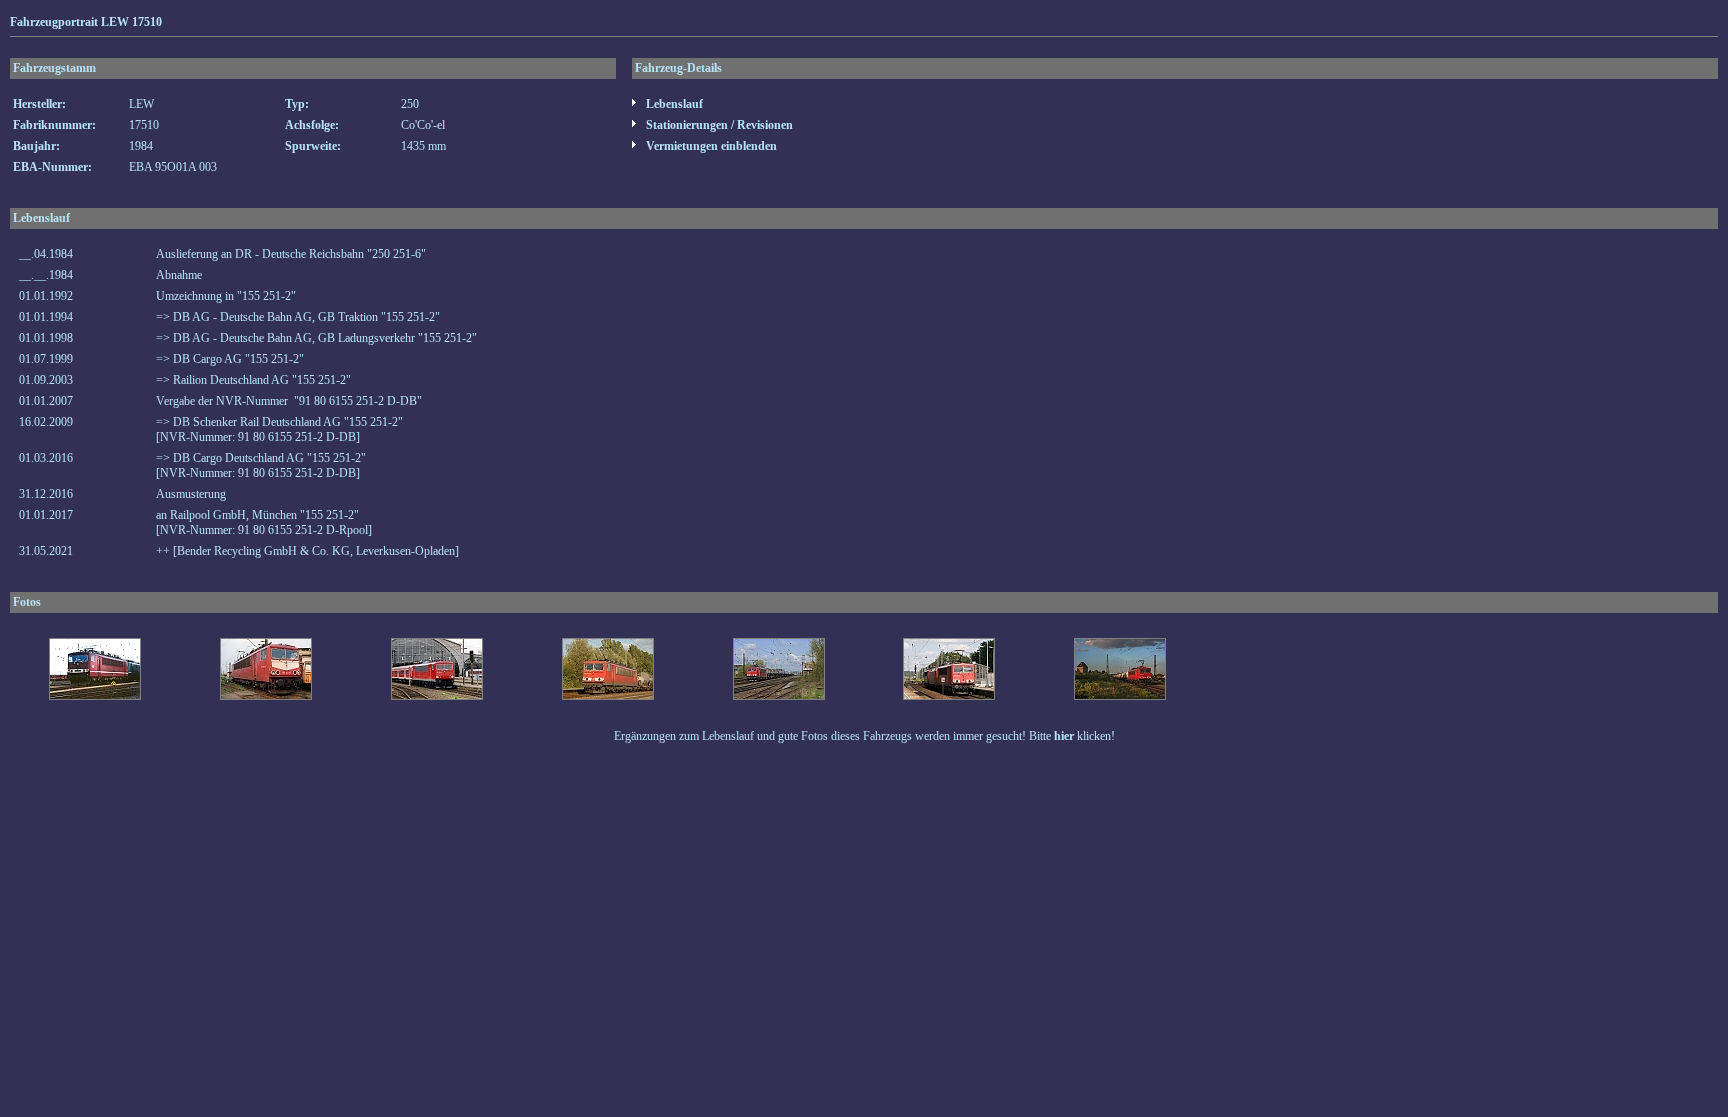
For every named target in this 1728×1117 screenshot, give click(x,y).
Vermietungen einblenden (710, 146)
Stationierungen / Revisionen (718, 125)
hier (1064, 736)
